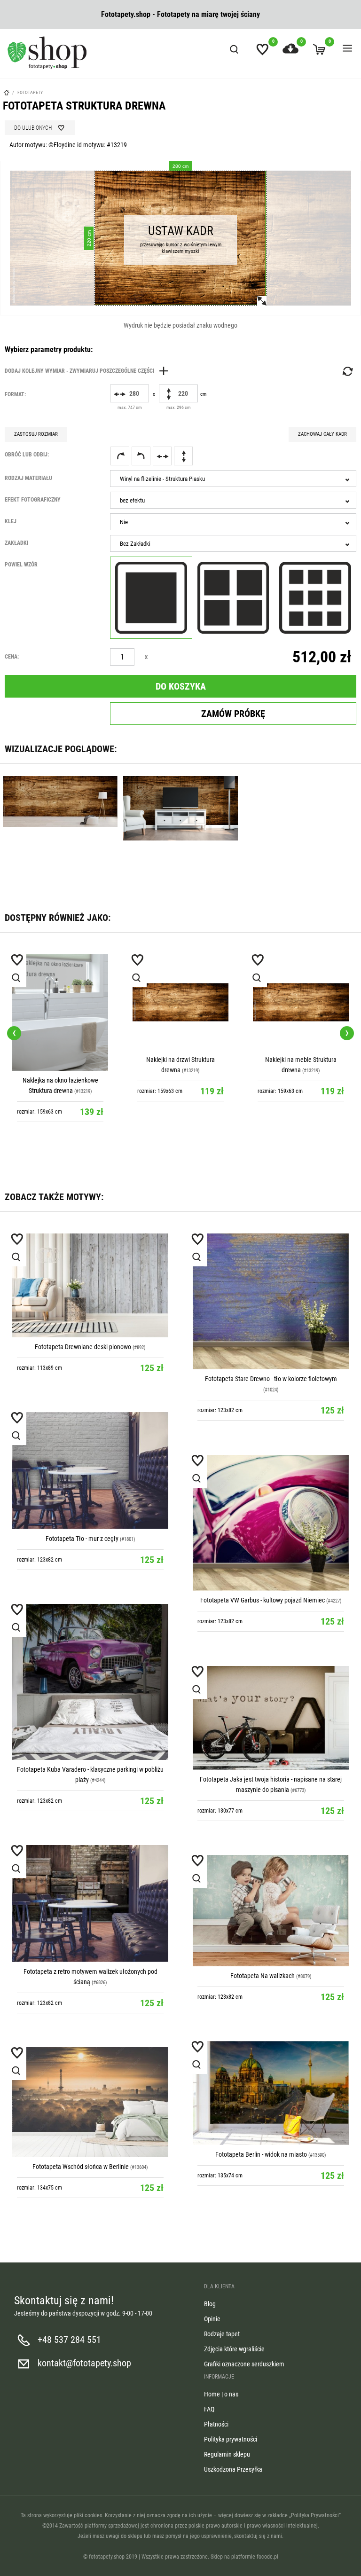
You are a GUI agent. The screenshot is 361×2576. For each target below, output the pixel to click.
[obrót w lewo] (141, 456)
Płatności (216, 2424)
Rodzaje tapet (222, 2334)
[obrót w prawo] (120, 456)
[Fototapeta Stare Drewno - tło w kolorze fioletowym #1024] (271, 1302)
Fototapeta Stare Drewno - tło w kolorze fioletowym (271, 1379)
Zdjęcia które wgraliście (234, 2349)
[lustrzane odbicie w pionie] (183, 456)
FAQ (209, 2409)
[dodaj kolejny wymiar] (89, 371)
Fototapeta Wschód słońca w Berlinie (81, 2167)
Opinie (212, 2319)
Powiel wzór (21, 565)
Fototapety (30, 92)
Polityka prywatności (231, 2439)
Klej (11, 521)
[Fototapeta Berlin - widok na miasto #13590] (271, 2093)
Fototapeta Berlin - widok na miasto (261, 2154)
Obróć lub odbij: (27, 455)
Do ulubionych (33, 128)
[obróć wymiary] (347, 371)
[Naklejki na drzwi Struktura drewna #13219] (180, 1002)
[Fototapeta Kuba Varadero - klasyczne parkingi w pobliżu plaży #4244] (90, 1682)
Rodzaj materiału (28, 478)
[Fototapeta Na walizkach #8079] (271, 1911)
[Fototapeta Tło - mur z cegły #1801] (90, 1471)
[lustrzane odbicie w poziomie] (162, 456)
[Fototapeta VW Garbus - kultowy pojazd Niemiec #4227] (271, 1523)
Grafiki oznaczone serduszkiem (244, 2364)
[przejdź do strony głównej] (47, 53)
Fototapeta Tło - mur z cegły (82, 1539)
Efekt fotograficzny (33, 500)
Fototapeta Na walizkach (263, 1976)
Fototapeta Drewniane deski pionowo (83, 1347)
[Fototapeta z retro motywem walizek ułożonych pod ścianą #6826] (90, 1904)
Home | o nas (221, 2394)
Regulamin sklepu (227, 2454)
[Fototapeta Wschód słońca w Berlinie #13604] (90, 2102)
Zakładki (16, 543)
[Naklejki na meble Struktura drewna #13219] (301, 1002)
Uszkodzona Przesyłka (233, 2469)
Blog (210, 2304)
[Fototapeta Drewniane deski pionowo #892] (90, 1285)
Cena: (12, 657)
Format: (15, 394)
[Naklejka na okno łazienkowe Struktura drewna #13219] (60, 1013)
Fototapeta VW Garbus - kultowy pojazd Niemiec (263, 1600)
